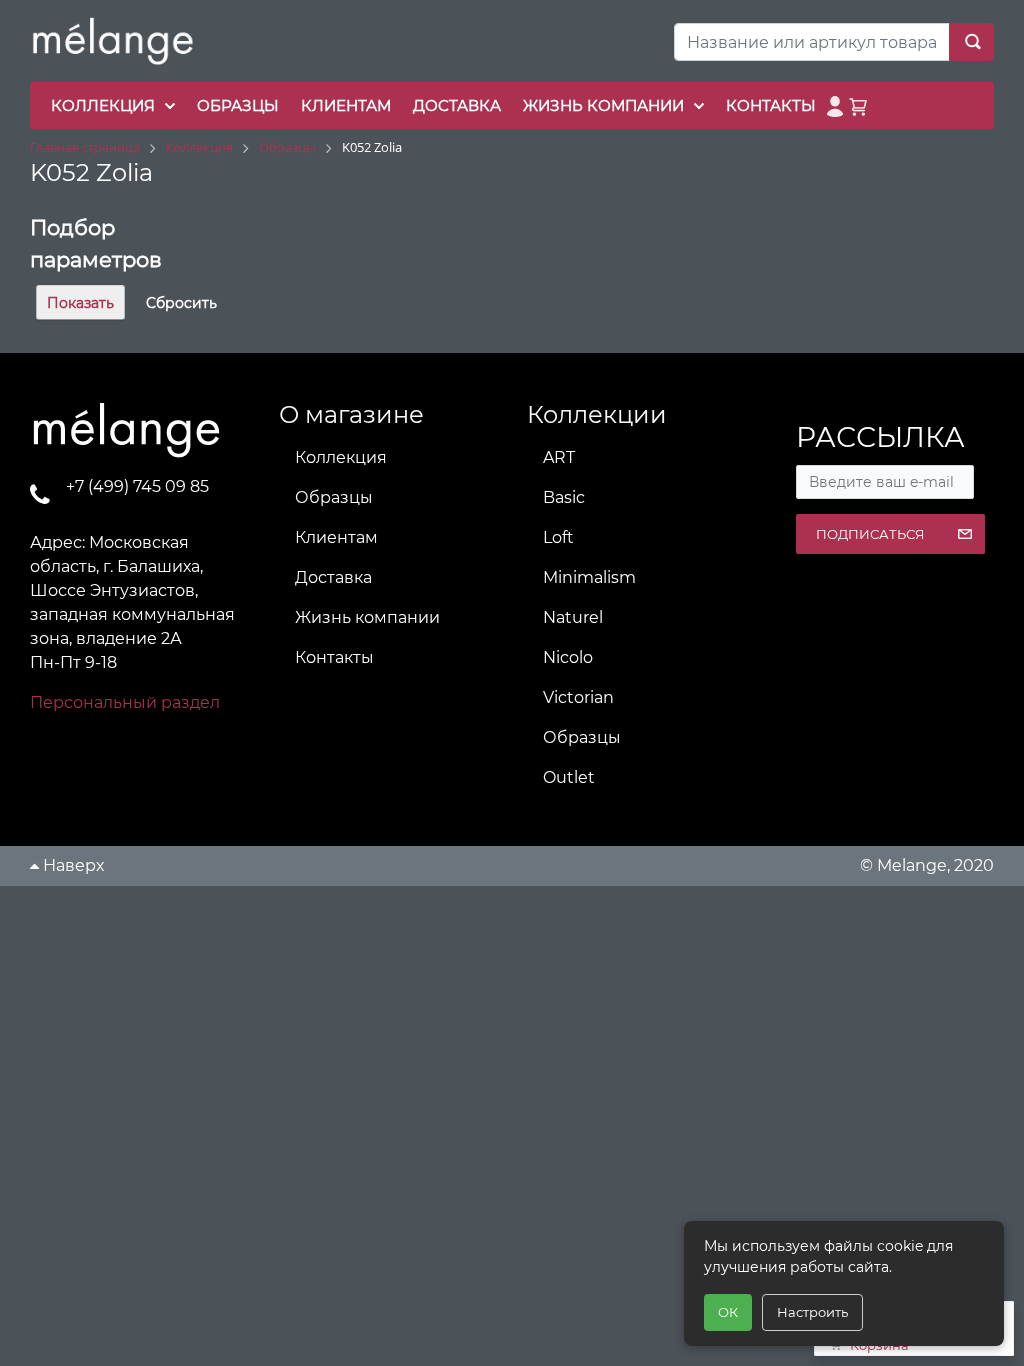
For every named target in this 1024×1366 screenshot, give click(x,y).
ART (559, 457)
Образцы (334, 497)
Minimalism (589, 577)
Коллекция (341, 457)
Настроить (812, 1312)
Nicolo (568, 657)
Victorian (578, 697)
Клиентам (336, 537)
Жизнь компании (367, 617)
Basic (564, 497)
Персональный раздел (125, 702)
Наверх (71, 865)
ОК (728, 1312)
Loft (558, 537)
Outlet (569, 777)
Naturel (573, 617)
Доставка (333, 577)
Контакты (334, 657)
